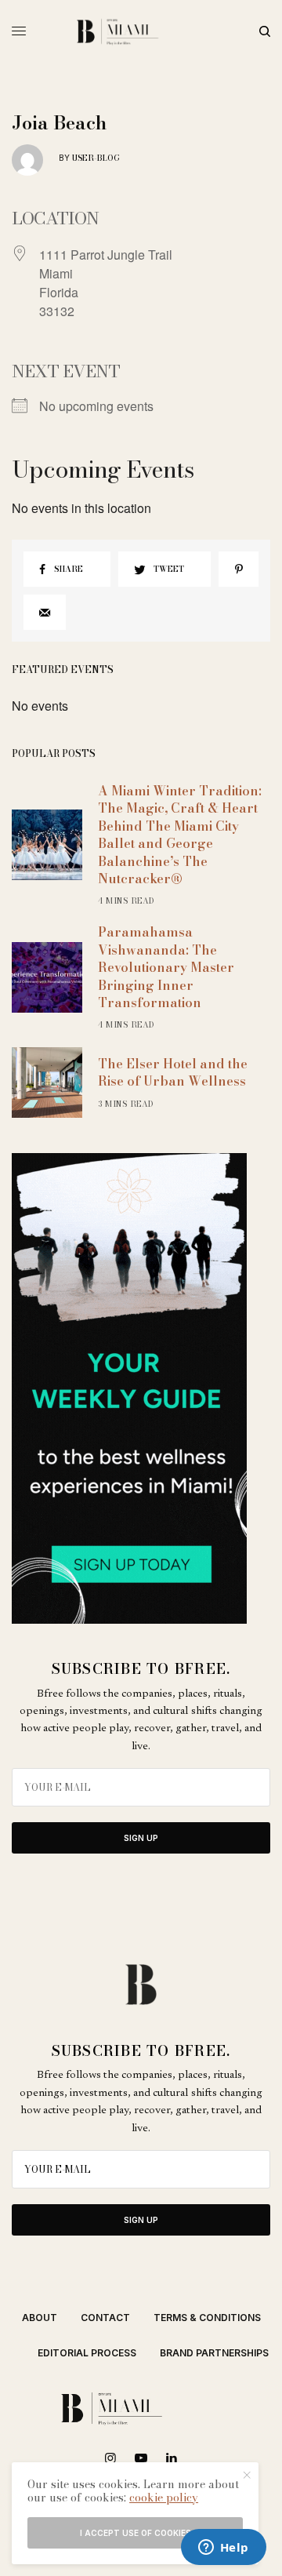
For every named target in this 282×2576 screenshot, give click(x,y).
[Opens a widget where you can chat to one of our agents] (223, 2549)
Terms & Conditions (207, 2318)
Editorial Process (87, 2353)
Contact (105, 2318)
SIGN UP (141, 1838)
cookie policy (164, 2498)
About (40, 2318)
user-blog (96, 158)
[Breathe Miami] (141, 31)
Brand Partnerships (214, 2353)
